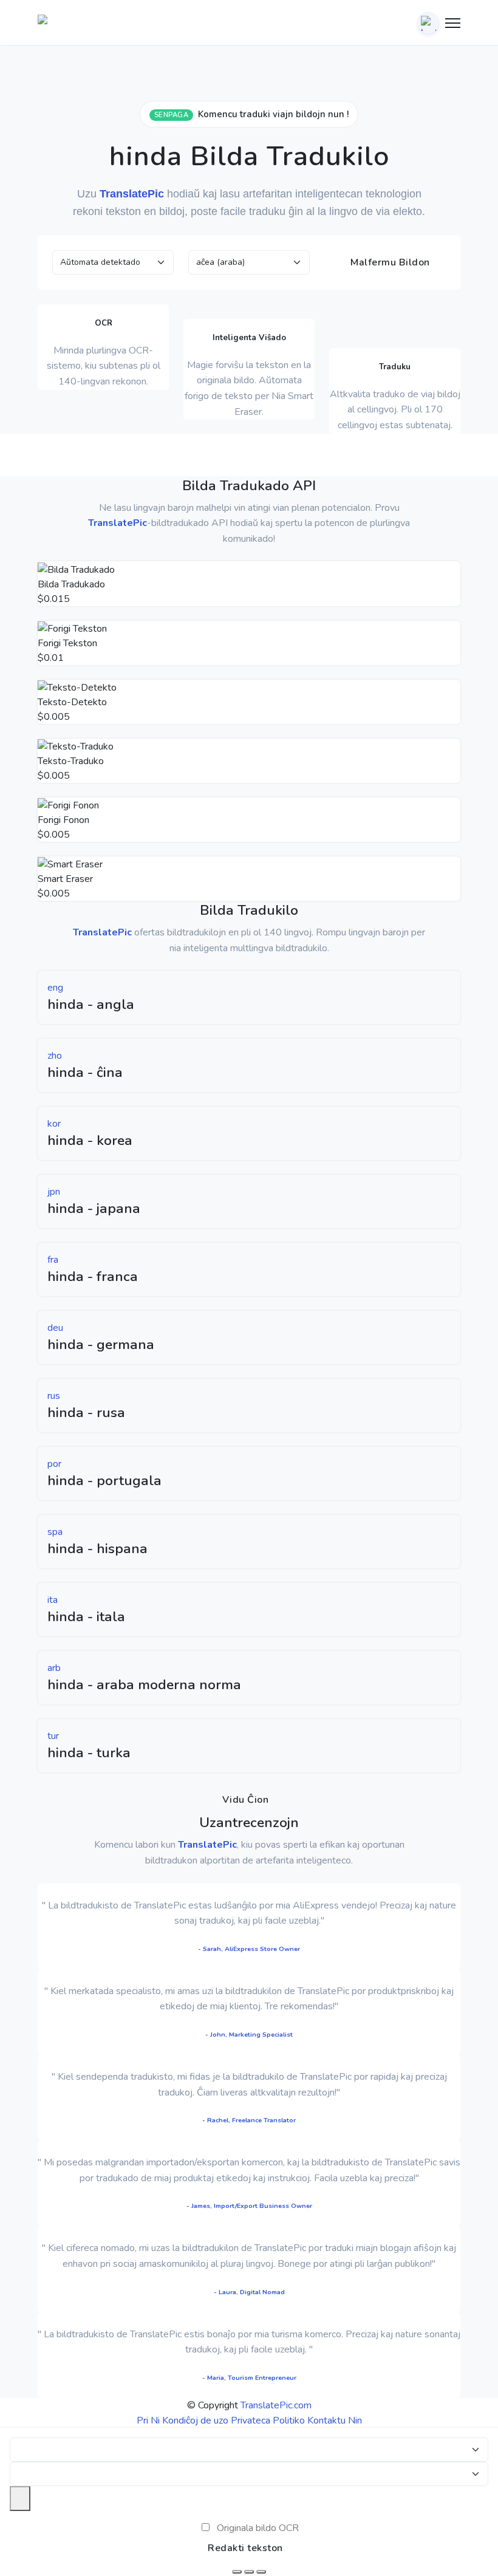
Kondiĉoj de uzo (195, 2421)
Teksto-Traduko (71, 761)
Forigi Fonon (63, 820)
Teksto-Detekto (72, 702)
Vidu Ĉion (246, 1800)
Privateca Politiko (268, 2421)
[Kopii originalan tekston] (249, 2572)
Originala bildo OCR (258, 2528)
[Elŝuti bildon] (237, 2572)
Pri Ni (148, 2421)
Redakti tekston (245, 2548)
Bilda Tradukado (71, 584)
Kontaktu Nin (335, 2421)
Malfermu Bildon (389, 262)
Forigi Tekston (67, 643)
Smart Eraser (65, 879)
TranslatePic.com (276, 2405)
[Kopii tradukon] (261, 2572)
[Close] (20, 2498)
